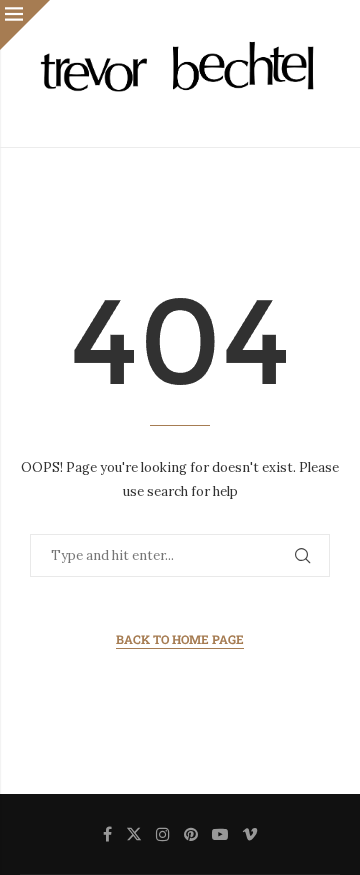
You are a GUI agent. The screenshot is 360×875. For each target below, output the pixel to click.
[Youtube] (220, 834)
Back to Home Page (180, 639)
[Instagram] (163, 834)
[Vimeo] (250, 834)
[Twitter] (134, 834)
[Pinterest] (191, 834)
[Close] (25, 25)
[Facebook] (107, 834)
